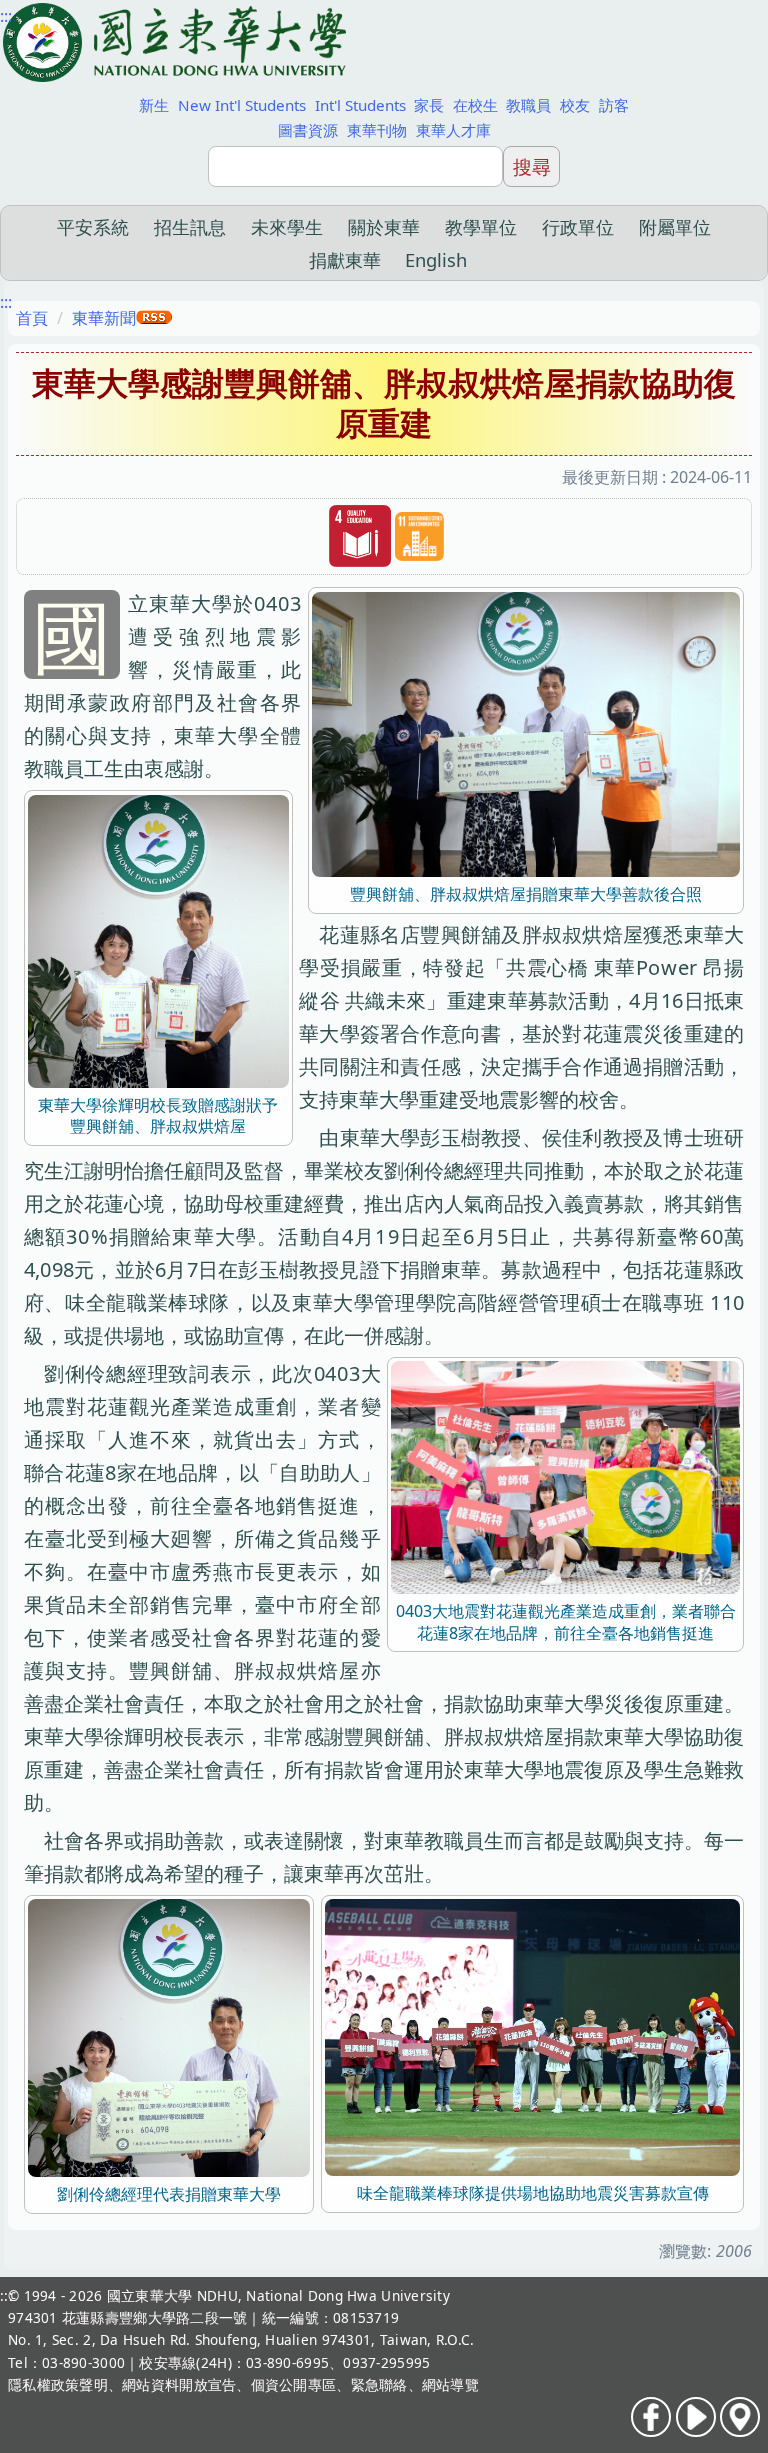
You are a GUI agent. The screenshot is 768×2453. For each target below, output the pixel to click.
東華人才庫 (453, 130)
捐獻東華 (345, 259)
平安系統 (93, 226)
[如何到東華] (740, 2417)
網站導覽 (450, 2384)
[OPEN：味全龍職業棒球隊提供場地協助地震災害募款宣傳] (532, 2036)
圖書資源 (308, 130)
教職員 (528, 105)
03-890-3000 (83, 2362)
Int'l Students (360, 105)
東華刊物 (377, 130)
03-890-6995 (287, 2362)
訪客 (614, 105)
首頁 (32, 318)
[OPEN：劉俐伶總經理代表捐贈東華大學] (169, 2036)
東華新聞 (104, 318)
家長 (429, 105)
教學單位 (481, 226)
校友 (575, 105)
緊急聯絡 (379, 2384)
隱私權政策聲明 (58, 2384)
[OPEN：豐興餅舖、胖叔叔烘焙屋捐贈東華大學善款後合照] (526, 733)
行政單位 (578, 226)
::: (6, 16)
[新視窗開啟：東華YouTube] (696, 2417)
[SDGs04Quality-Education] (360, 536)
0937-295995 (386, 2362)
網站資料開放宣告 (179, 2384)
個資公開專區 (294, 2384)
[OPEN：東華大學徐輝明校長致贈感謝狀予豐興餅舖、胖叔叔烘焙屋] (158, 939)
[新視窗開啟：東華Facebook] (651, 2417)
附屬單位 (675, 226)
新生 (154, 105)
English (436, 259)
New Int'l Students (242, 105)
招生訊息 (190, 226)
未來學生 (287, 226)
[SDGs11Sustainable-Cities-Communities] (419, 537)
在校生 (475, 105)
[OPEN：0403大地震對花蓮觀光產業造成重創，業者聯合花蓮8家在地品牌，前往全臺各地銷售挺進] (565, 1476)
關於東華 (384, 226)
